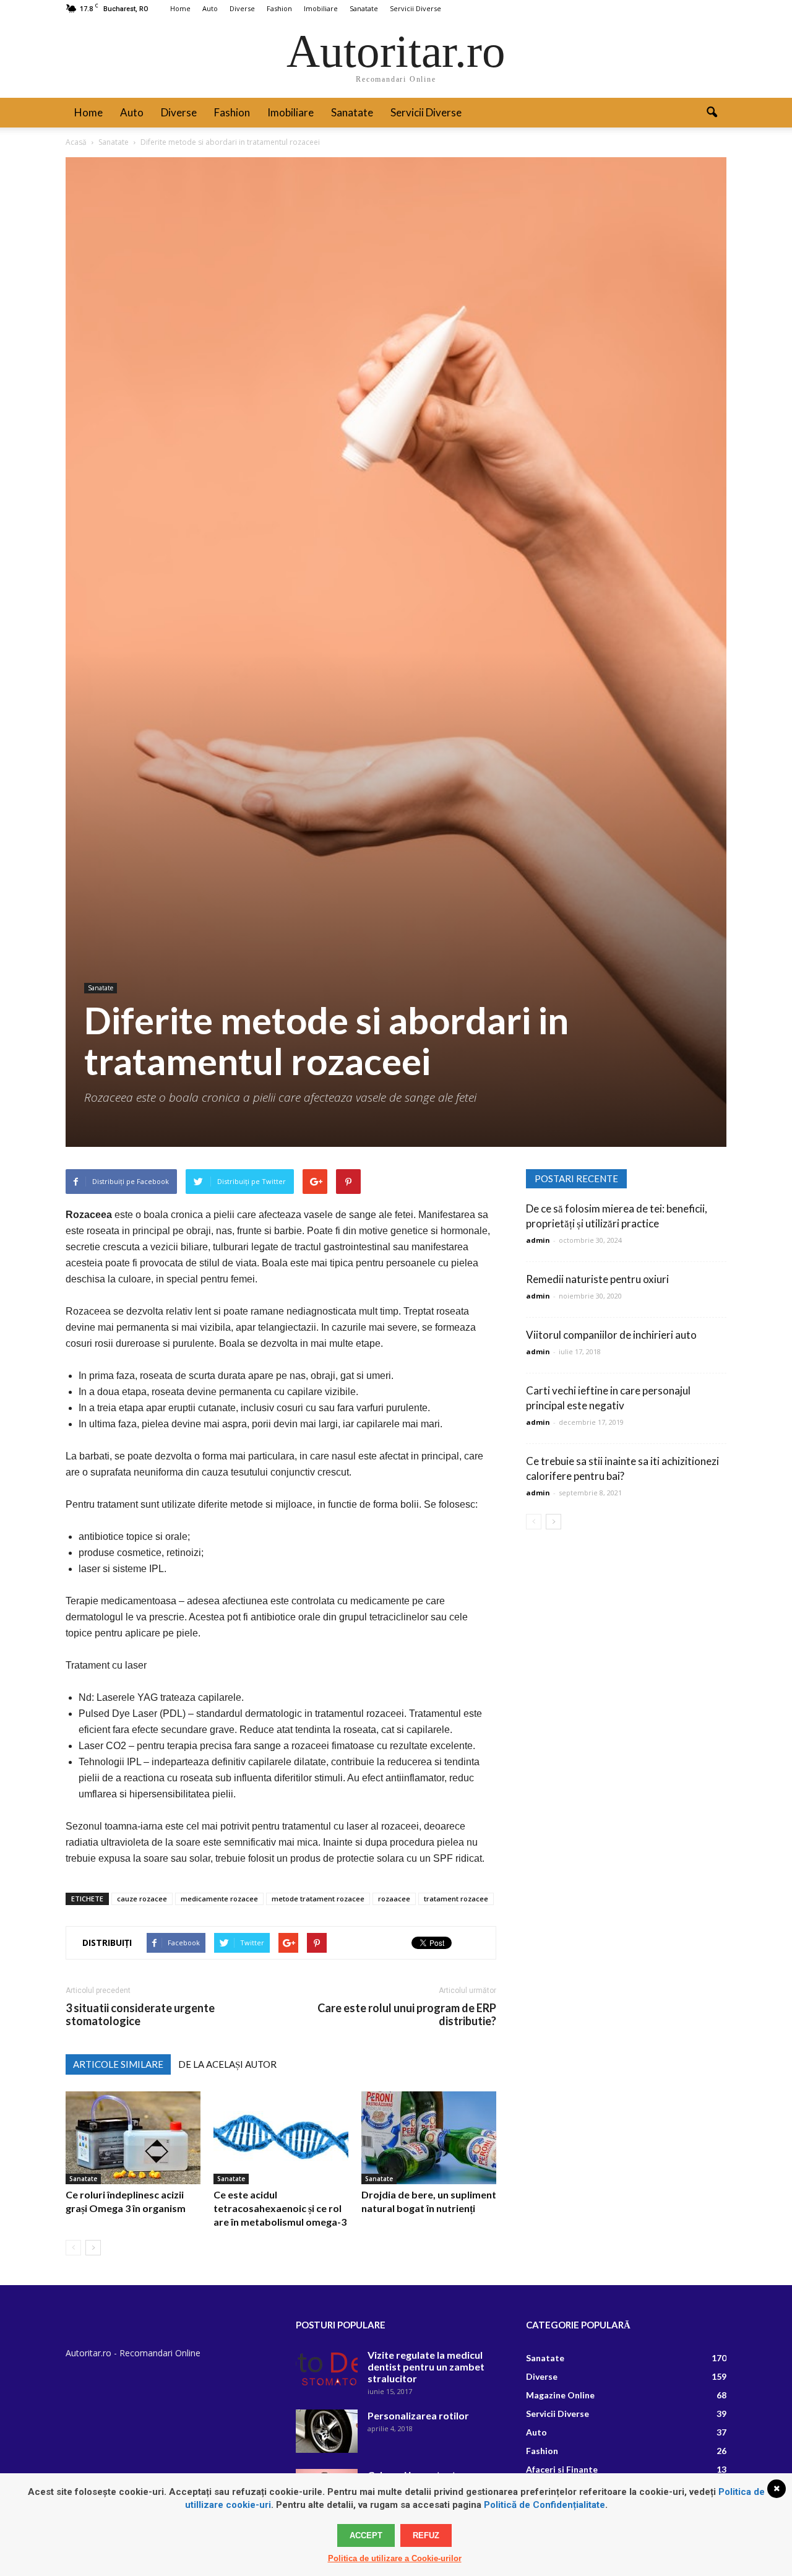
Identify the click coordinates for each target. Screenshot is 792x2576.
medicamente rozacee (219, 1899)
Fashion (279, 8)
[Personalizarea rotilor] (327, 2431)
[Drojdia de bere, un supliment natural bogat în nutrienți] (429, 2138)
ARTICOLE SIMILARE (118, 2064)
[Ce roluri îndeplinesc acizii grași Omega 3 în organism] (133, 2138)
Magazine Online (560, 2395)
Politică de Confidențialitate (544, 2505)
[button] (712, 113)
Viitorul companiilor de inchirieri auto (611, 1335)
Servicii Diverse (415, 8)
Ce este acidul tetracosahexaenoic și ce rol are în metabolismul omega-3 (280, 2208)
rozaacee (394, 1899)
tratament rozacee (456, 1899)
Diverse (242, 8)
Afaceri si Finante (562, 2469)
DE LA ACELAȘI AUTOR (227, 2064)
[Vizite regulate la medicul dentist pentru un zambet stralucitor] (327, 2371)
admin (538, 1240)
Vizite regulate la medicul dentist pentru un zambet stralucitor (426, 2366)
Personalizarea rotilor (418, 2415)
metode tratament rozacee (318, 1899)
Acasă (76, 142)
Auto (210, 8)
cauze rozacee (142, 1899)
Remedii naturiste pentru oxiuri (597, 1279)
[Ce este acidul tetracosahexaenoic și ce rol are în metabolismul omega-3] (281, 2138)
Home (180, 8)
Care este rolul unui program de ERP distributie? (407, 2015)
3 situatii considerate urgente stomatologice (140, 2015)
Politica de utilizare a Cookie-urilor (395, 2558)
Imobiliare (321, 8)
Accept (366, 2535)
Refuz (426, 2535)
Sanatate (364, 8)
